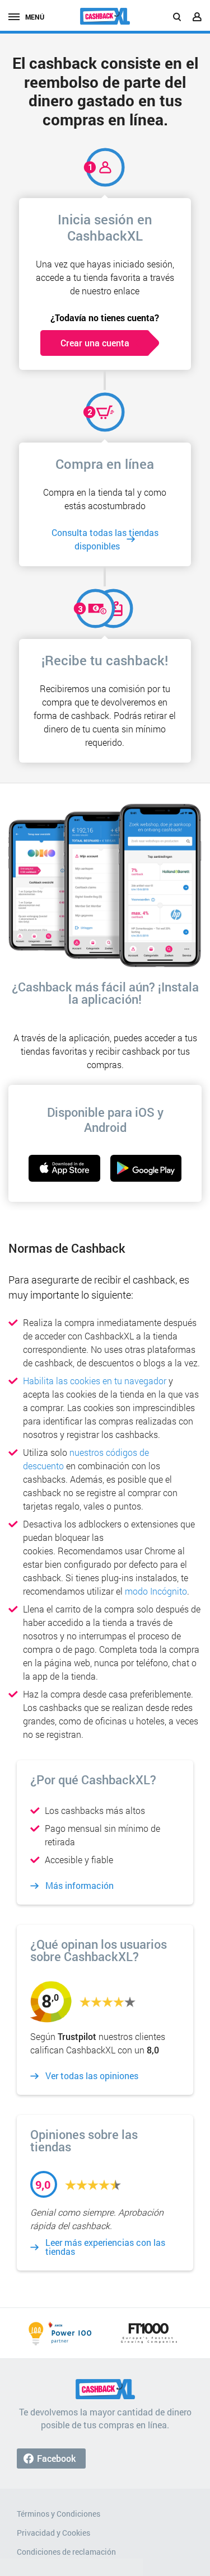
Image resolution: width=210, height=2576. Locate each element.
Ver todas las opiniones (92, 2076)
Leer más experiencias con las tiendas (105, 2247)
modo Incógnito (156, 1591)
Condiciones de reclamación (66, 2552)
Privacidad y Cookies (53, 2533)
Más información (80, 1886)
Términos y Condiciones (59, 2514)
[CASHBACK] (105, 16)
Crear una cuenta (95, 343)
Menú (35, 17)
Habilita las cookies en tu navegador (95, 1381)
